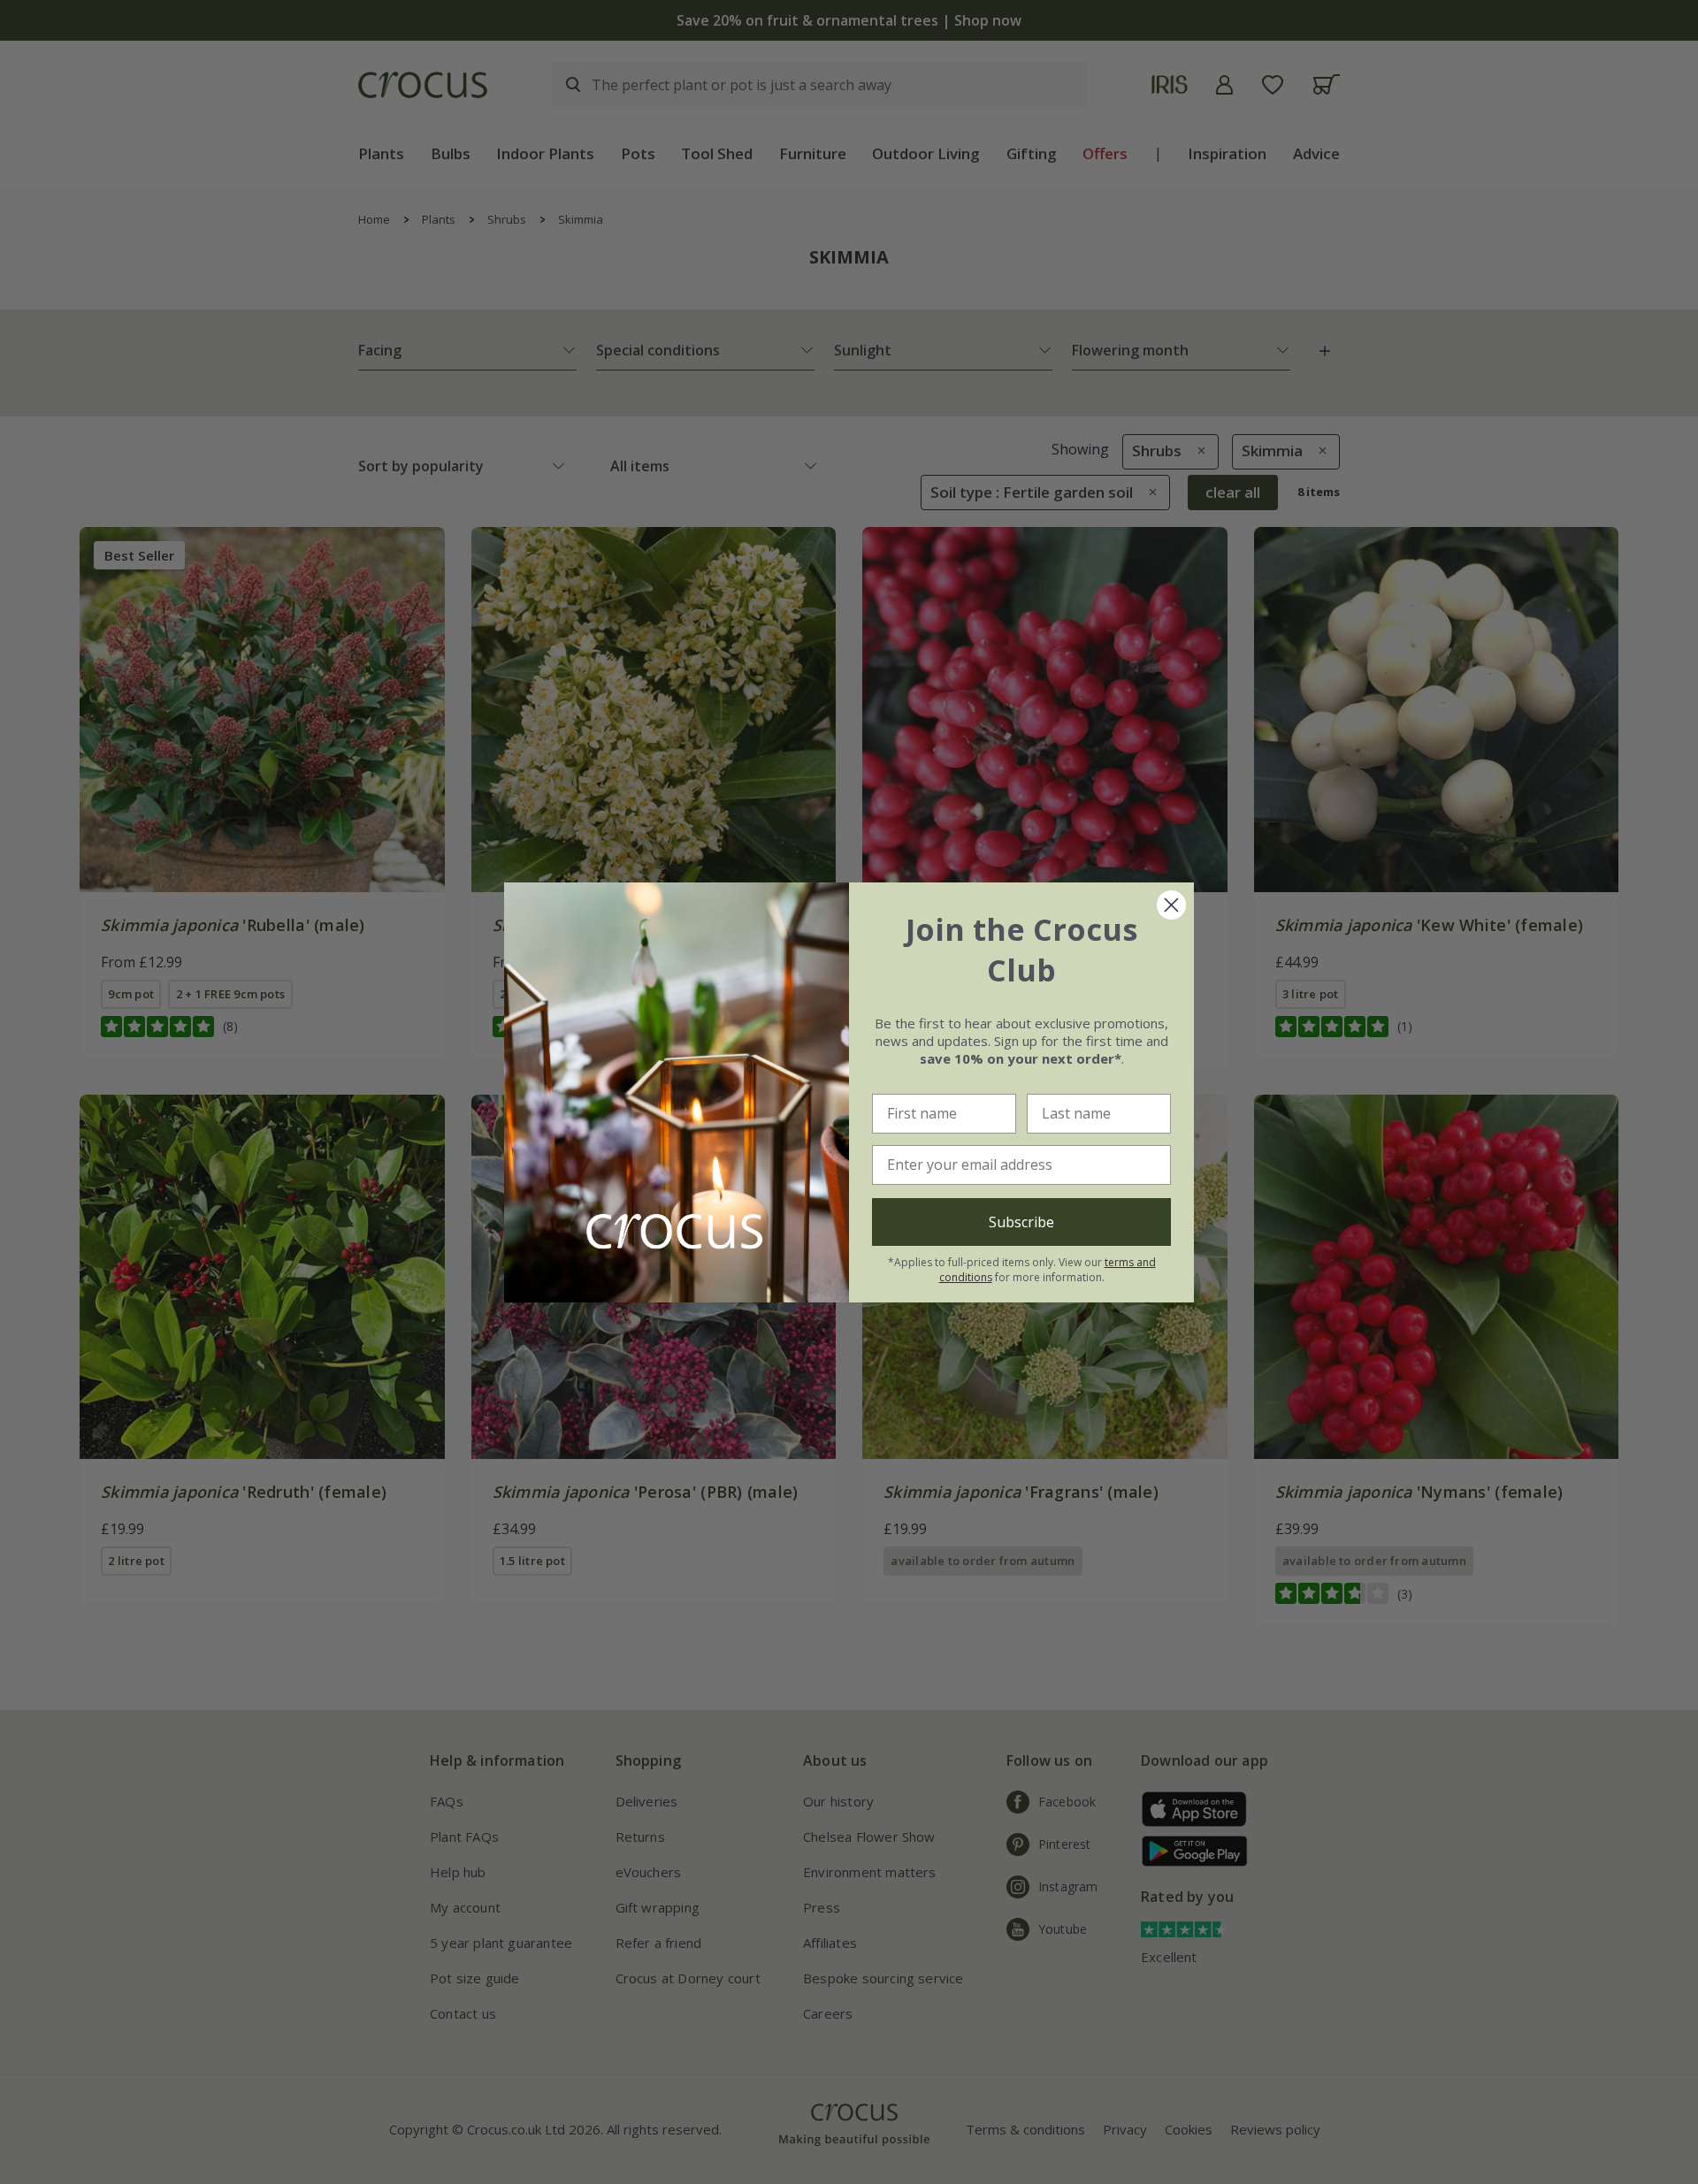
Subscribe (1021, 1222)
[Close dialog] (1171, 905)
